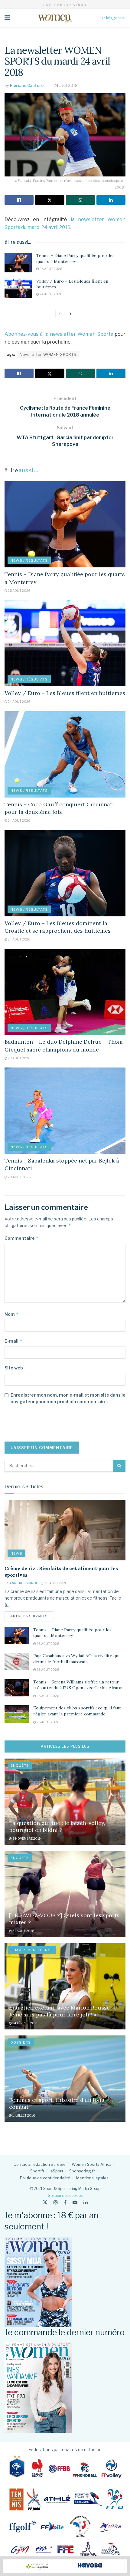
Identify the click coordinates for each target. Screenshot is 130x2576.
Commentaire (22, 1238)
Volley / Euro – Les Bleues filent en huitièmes (65, 693)
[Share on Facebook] (19, 200)
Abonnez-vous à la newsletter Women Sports (59, 334)
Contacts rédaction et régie (40, 2164)
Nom (12, 1314)
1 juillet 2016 (23, 2115)
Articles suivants (32, 1616)
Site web (14, 1368)
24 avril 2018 (66, 85)
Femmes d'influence (32, 1950)
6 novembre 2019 (26, 1838)
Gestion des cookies (65, 2195)
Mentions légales (92, 2178)
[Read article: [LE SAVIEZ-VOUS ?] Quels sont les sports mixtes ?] (65, 1894)
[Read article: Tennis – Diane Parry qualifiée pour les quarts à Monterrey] (18, 262)
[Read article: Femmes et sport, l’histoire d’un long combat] (65, 2079)
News (16, 1553)
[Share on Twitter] (50, 200)
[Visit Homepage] (55, 18)
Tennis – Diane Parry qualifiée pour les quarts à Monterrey (75, 259)
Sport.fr (37, 2171)
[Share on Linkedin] (111, 200)
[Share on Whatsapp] (80, 200)
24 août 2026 (50, 294)
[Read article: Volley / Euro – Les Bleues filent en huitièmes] (18, 288)
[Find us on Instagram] (56, 2202)
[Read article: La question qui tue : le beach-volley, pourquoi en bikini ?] (65, 1802)
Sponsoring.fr (82, 2171)
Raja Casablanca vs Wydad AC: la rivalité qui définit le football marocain (76, 1659)
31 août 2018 (23, 1931)
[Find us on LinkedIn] (86, 2202)
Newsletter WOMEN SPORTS (48, 355)
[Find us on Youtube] (75, 2202)
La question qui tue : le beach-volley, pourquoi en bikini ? (57, 1826)
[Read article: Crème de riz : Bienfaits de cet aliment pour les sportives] (65, 1530)
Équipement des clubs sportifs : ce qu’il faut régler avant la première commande (77, 1711)
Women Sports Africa (92, 2164)
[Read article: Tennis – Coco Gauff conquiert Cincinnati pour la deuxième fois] (65, 754)
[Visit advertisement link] (65, 2566)
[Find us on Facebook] (65, 2202)
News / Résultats (29, 560)
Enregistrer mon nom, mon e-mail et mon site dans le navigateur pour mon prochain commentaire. (68, 1398)
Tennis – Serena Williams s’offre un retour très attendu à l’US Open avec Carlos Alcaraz (78, 1685)
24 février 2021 (25, 2023)
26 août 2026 (50, 269)
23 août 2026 (19, 1058)
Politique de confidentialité (45, 2178)
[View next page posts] (70, 314)
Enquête (20, 1765)
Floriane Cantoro (27, 85)
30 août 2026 (55, 1583)
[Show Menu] (7, 18)
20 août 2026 (19, 1177)
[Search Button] (119, 1466)
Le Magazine (112, 18)
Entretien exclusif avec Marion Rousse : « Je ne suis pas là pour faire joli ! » (63, 2011)
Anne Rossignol (24, 1583)
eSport (57, 2171)
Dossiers (21, 2042)
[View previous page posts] (60, 314)
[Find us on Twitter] (45, 2202)
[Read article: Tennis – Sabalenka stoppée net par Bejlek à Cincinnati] (65, 1111)
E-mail (13, 1341)
